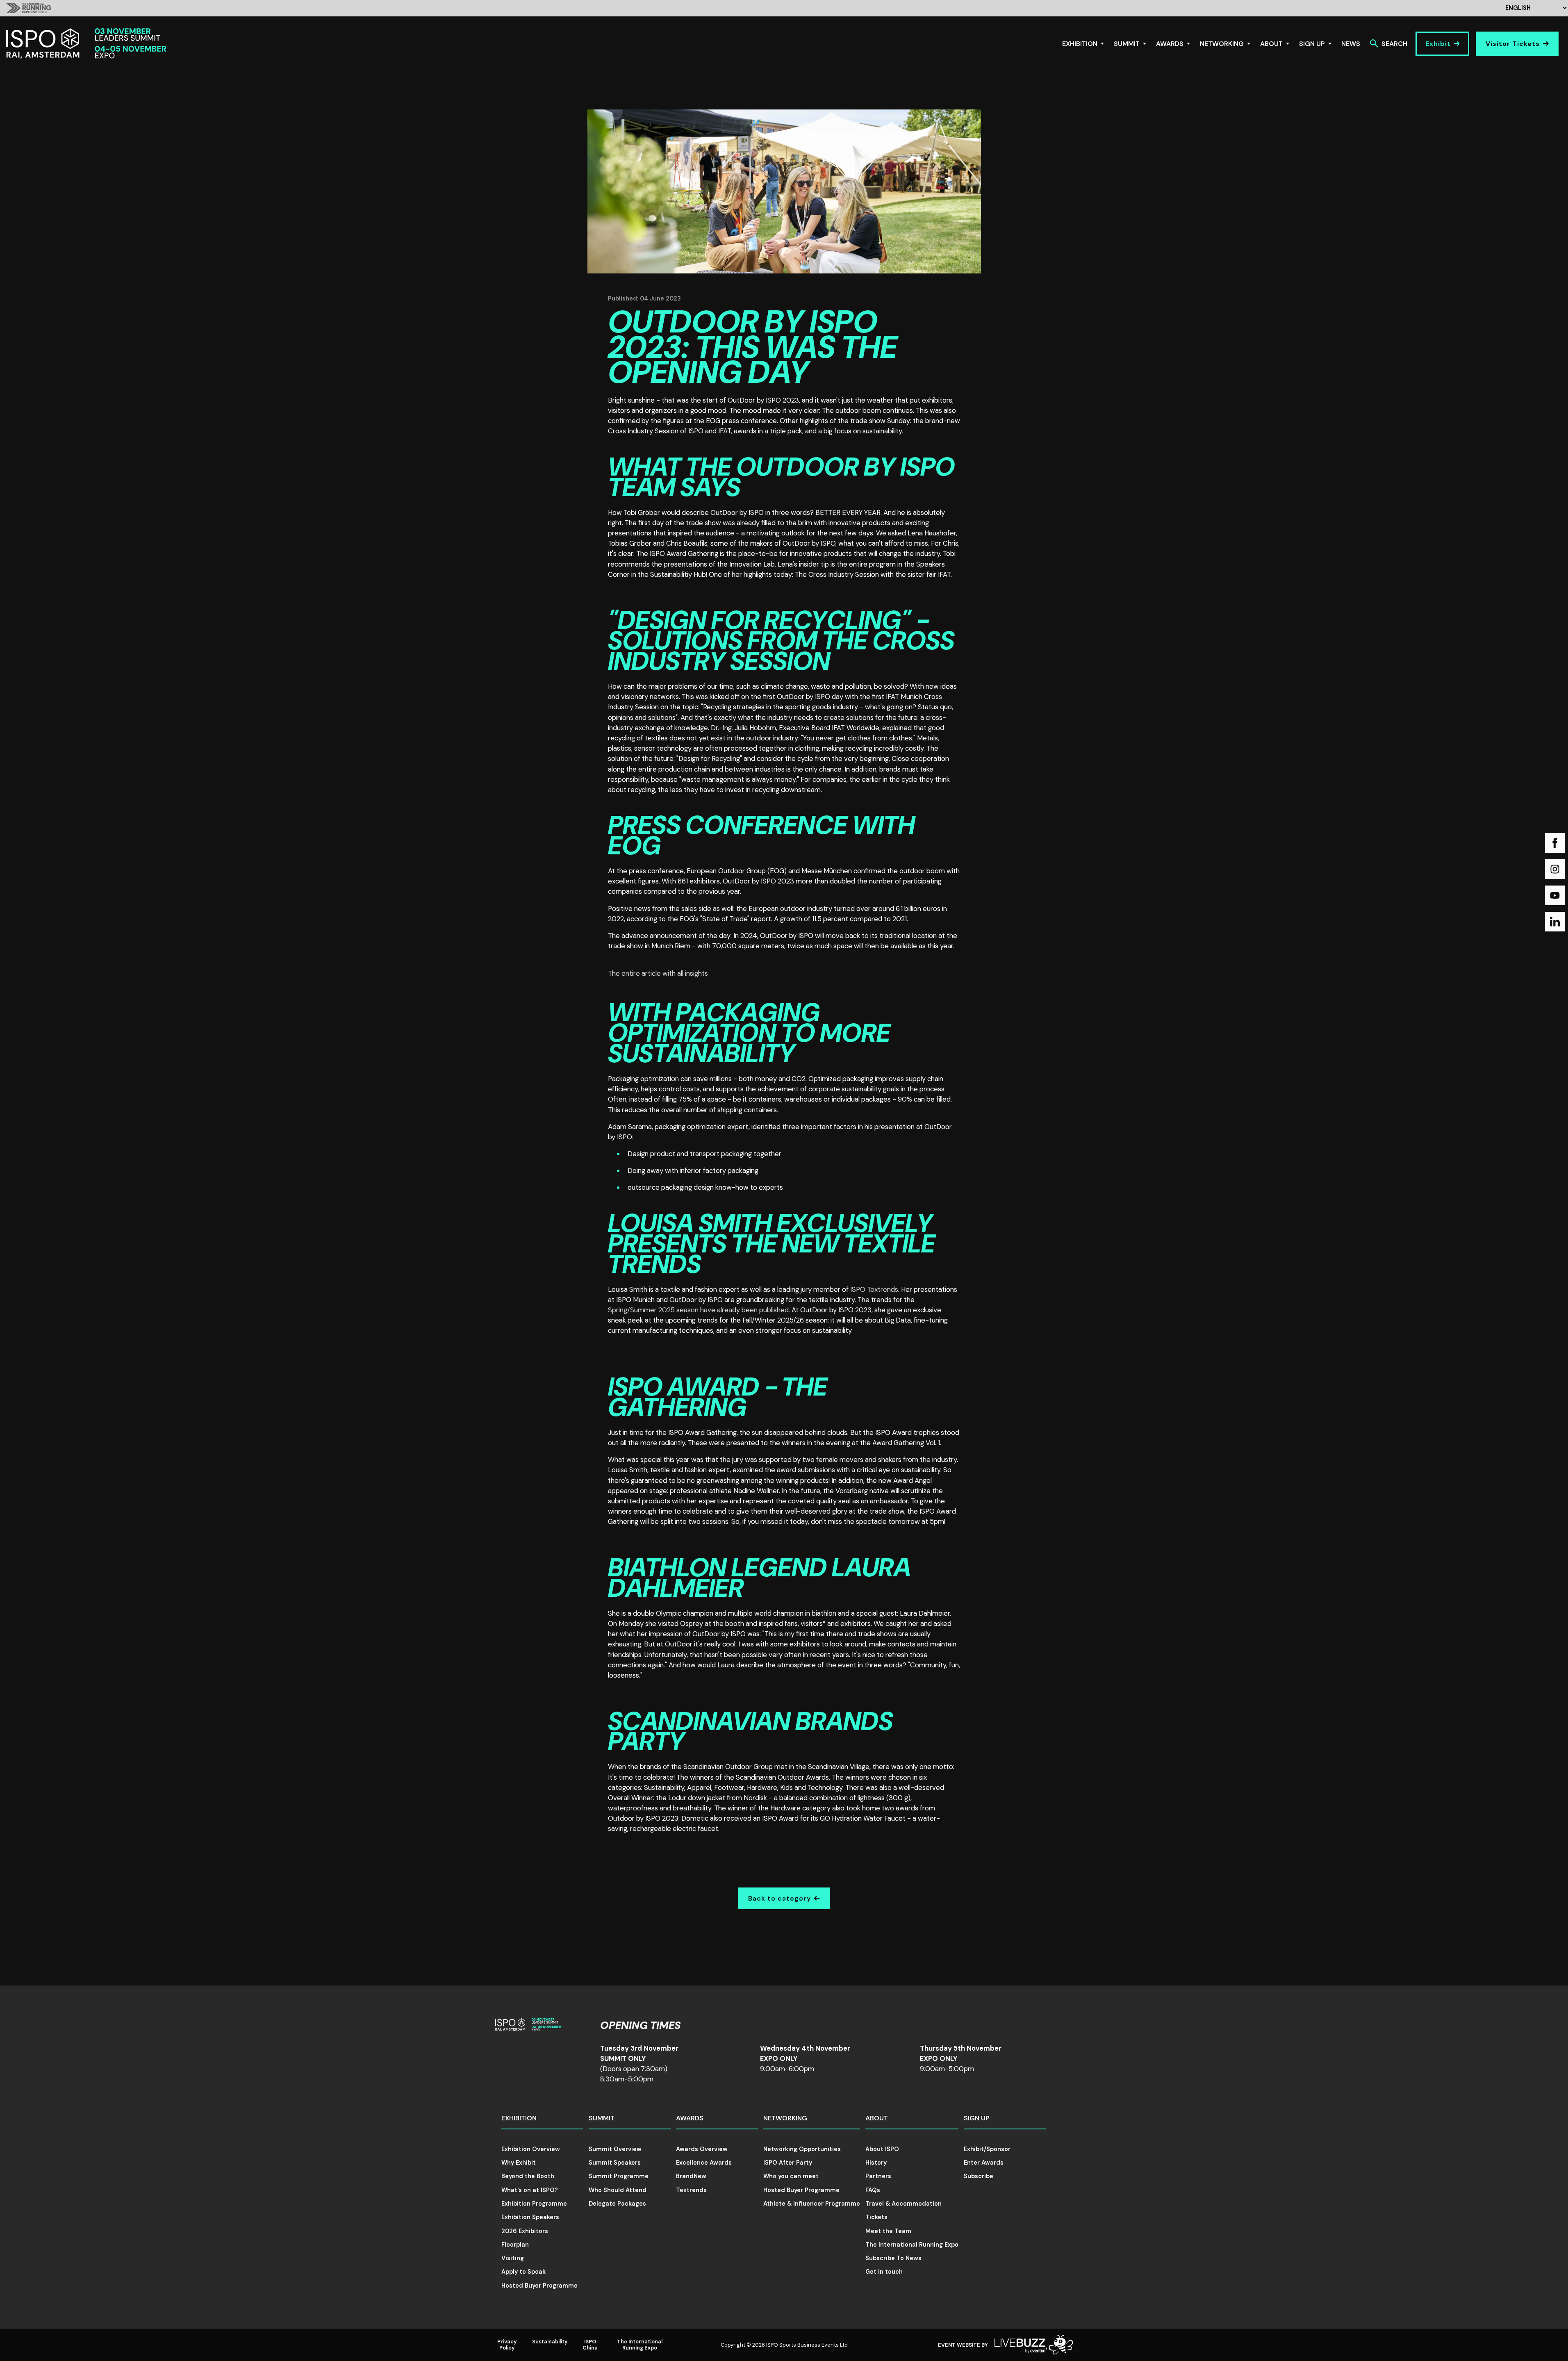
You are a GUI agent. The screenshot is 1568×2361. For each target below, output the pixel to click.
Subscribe (979, 2176)
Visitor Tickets (1513, 44)
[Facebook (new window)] (1555, 843)
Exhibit (1438, 44)
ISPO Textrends (874, 1289)
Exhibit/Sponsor (987, 2149)
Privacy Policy (507, 2345)
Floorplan (515, 2245)
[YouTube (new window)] (1555, 895)
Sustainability (550, 2342)
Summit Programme (619, 2176)
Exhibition (1080, 44)
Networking (1222, 44)
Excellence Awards (704, 2163)
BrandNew (691, 2176)
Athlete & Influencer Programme (812, 2204)
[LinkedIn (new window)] (1555, 922)
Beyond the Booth (528, 2176)
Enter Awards (984, 2163)
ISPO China (590, 2345)
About (1271, 44)
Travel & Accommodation (903, 2204)
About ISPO (882, 2149)
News (1351, 44)
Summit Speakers (615, 2163)
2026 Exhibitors (525, 2231)
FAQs (873, 2190)
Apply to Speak (523, 2272)
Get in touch (884, 2272)
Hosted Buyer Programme (539, 2286)
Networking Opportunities (802, 2149)
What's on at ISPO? (530, 2190)
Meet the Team (888, 2231)
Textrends (691, 2190)
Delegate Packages (617, 2204)
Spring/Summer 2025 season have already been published (698, 1310)
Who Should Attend (618, 2190)
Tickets (876, 2217)
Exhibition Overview (531, 2149)
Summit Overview (615, 2149)
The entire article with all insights (658, 973)
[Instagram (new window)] (1555, 869)
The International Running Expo (912, 2245)
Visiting (513, 2258)
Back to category (779, 1898)
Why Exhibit (519, 2163)
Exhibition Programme (534, 2204)
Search (1394, 44)
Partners (878, 2176)
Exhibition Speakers (530, 2217)
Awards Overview (702, 2149)
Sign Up (1312, 44)
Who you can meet (791, 2176)
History (876, 2163)
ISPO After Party (788, 2163)
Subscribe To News (893, 2258)
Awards (1170, 44)
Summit (1127, 44)
